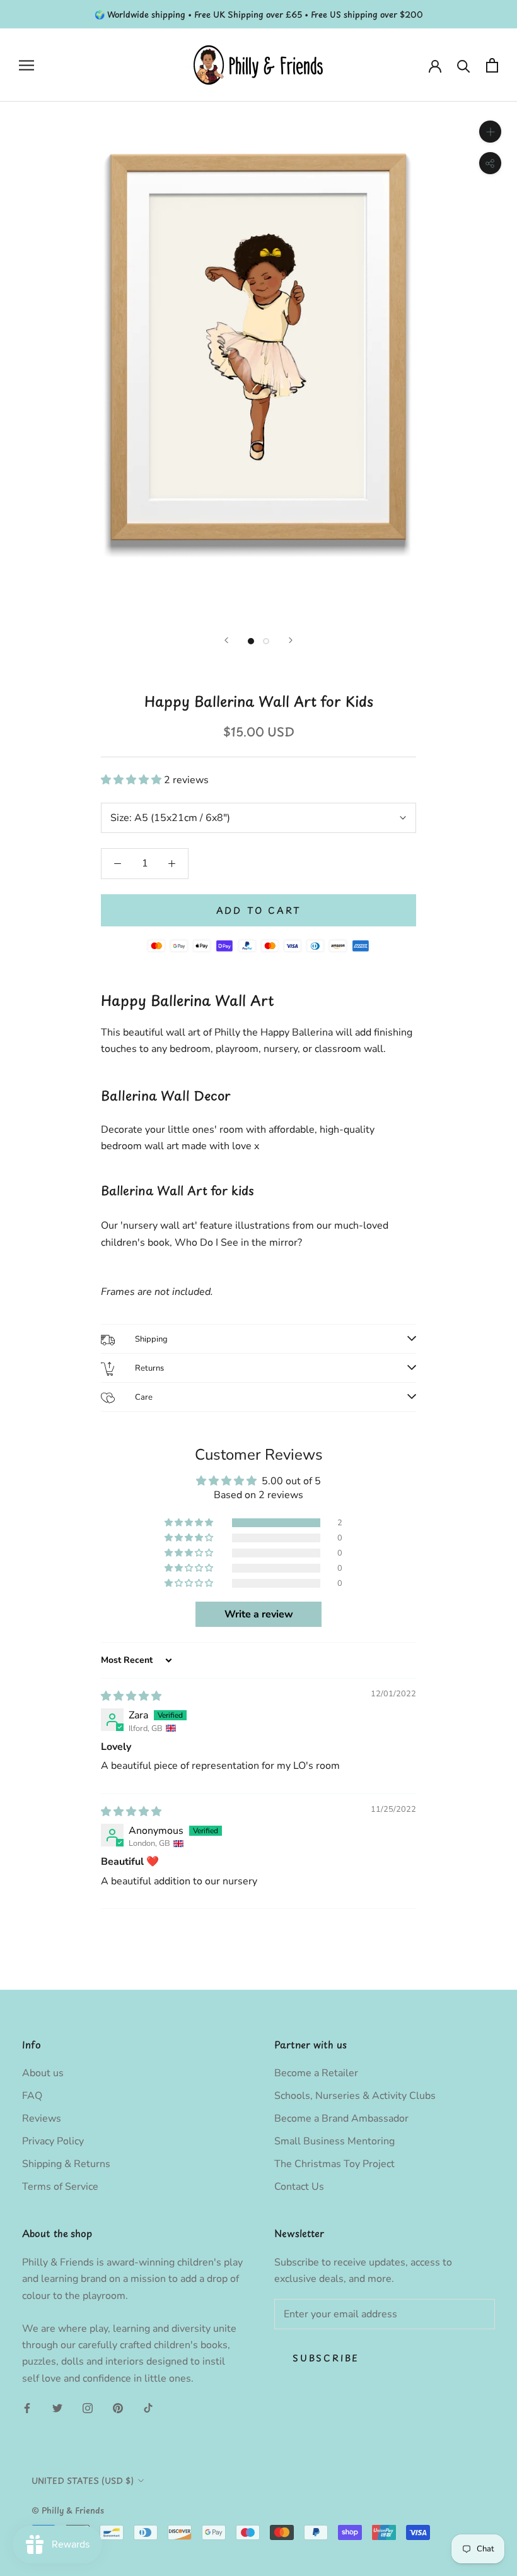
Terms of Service (60, 2187)
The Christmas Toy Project (334, 2164)
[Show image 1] (251, 641)
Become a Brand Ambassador (341, 2118)
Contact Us (299, 2187)
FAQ (32, 2096)
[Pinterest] (118, 2408)
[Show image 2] (266, 641)
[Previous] (226, 640)
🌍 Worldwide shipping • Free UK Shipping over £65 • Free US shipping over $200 (259, 14)
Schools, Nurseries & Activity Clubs (355, 2096)
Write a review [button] (259, 1614)
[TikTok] (148, 2408)
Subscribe (326, 2358)
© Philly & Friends (68, 2510)
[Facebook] (27, 2408)
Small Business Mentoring (334, 2141)
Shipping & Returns (66, 2164)
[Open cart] (492, 65)
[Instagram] (88, 2408)
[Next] (291, 640)
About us (43, 2073)
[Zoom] (490, 132)
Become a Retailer (316, 2073)
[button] (132, 780)
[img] (131, 1696)
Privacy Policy (53, 2141)
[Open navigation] (26, 66)
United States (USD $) (83, 2480)
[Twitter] (57, 2408)
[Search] (464, 65)
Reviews (42, 2118)
